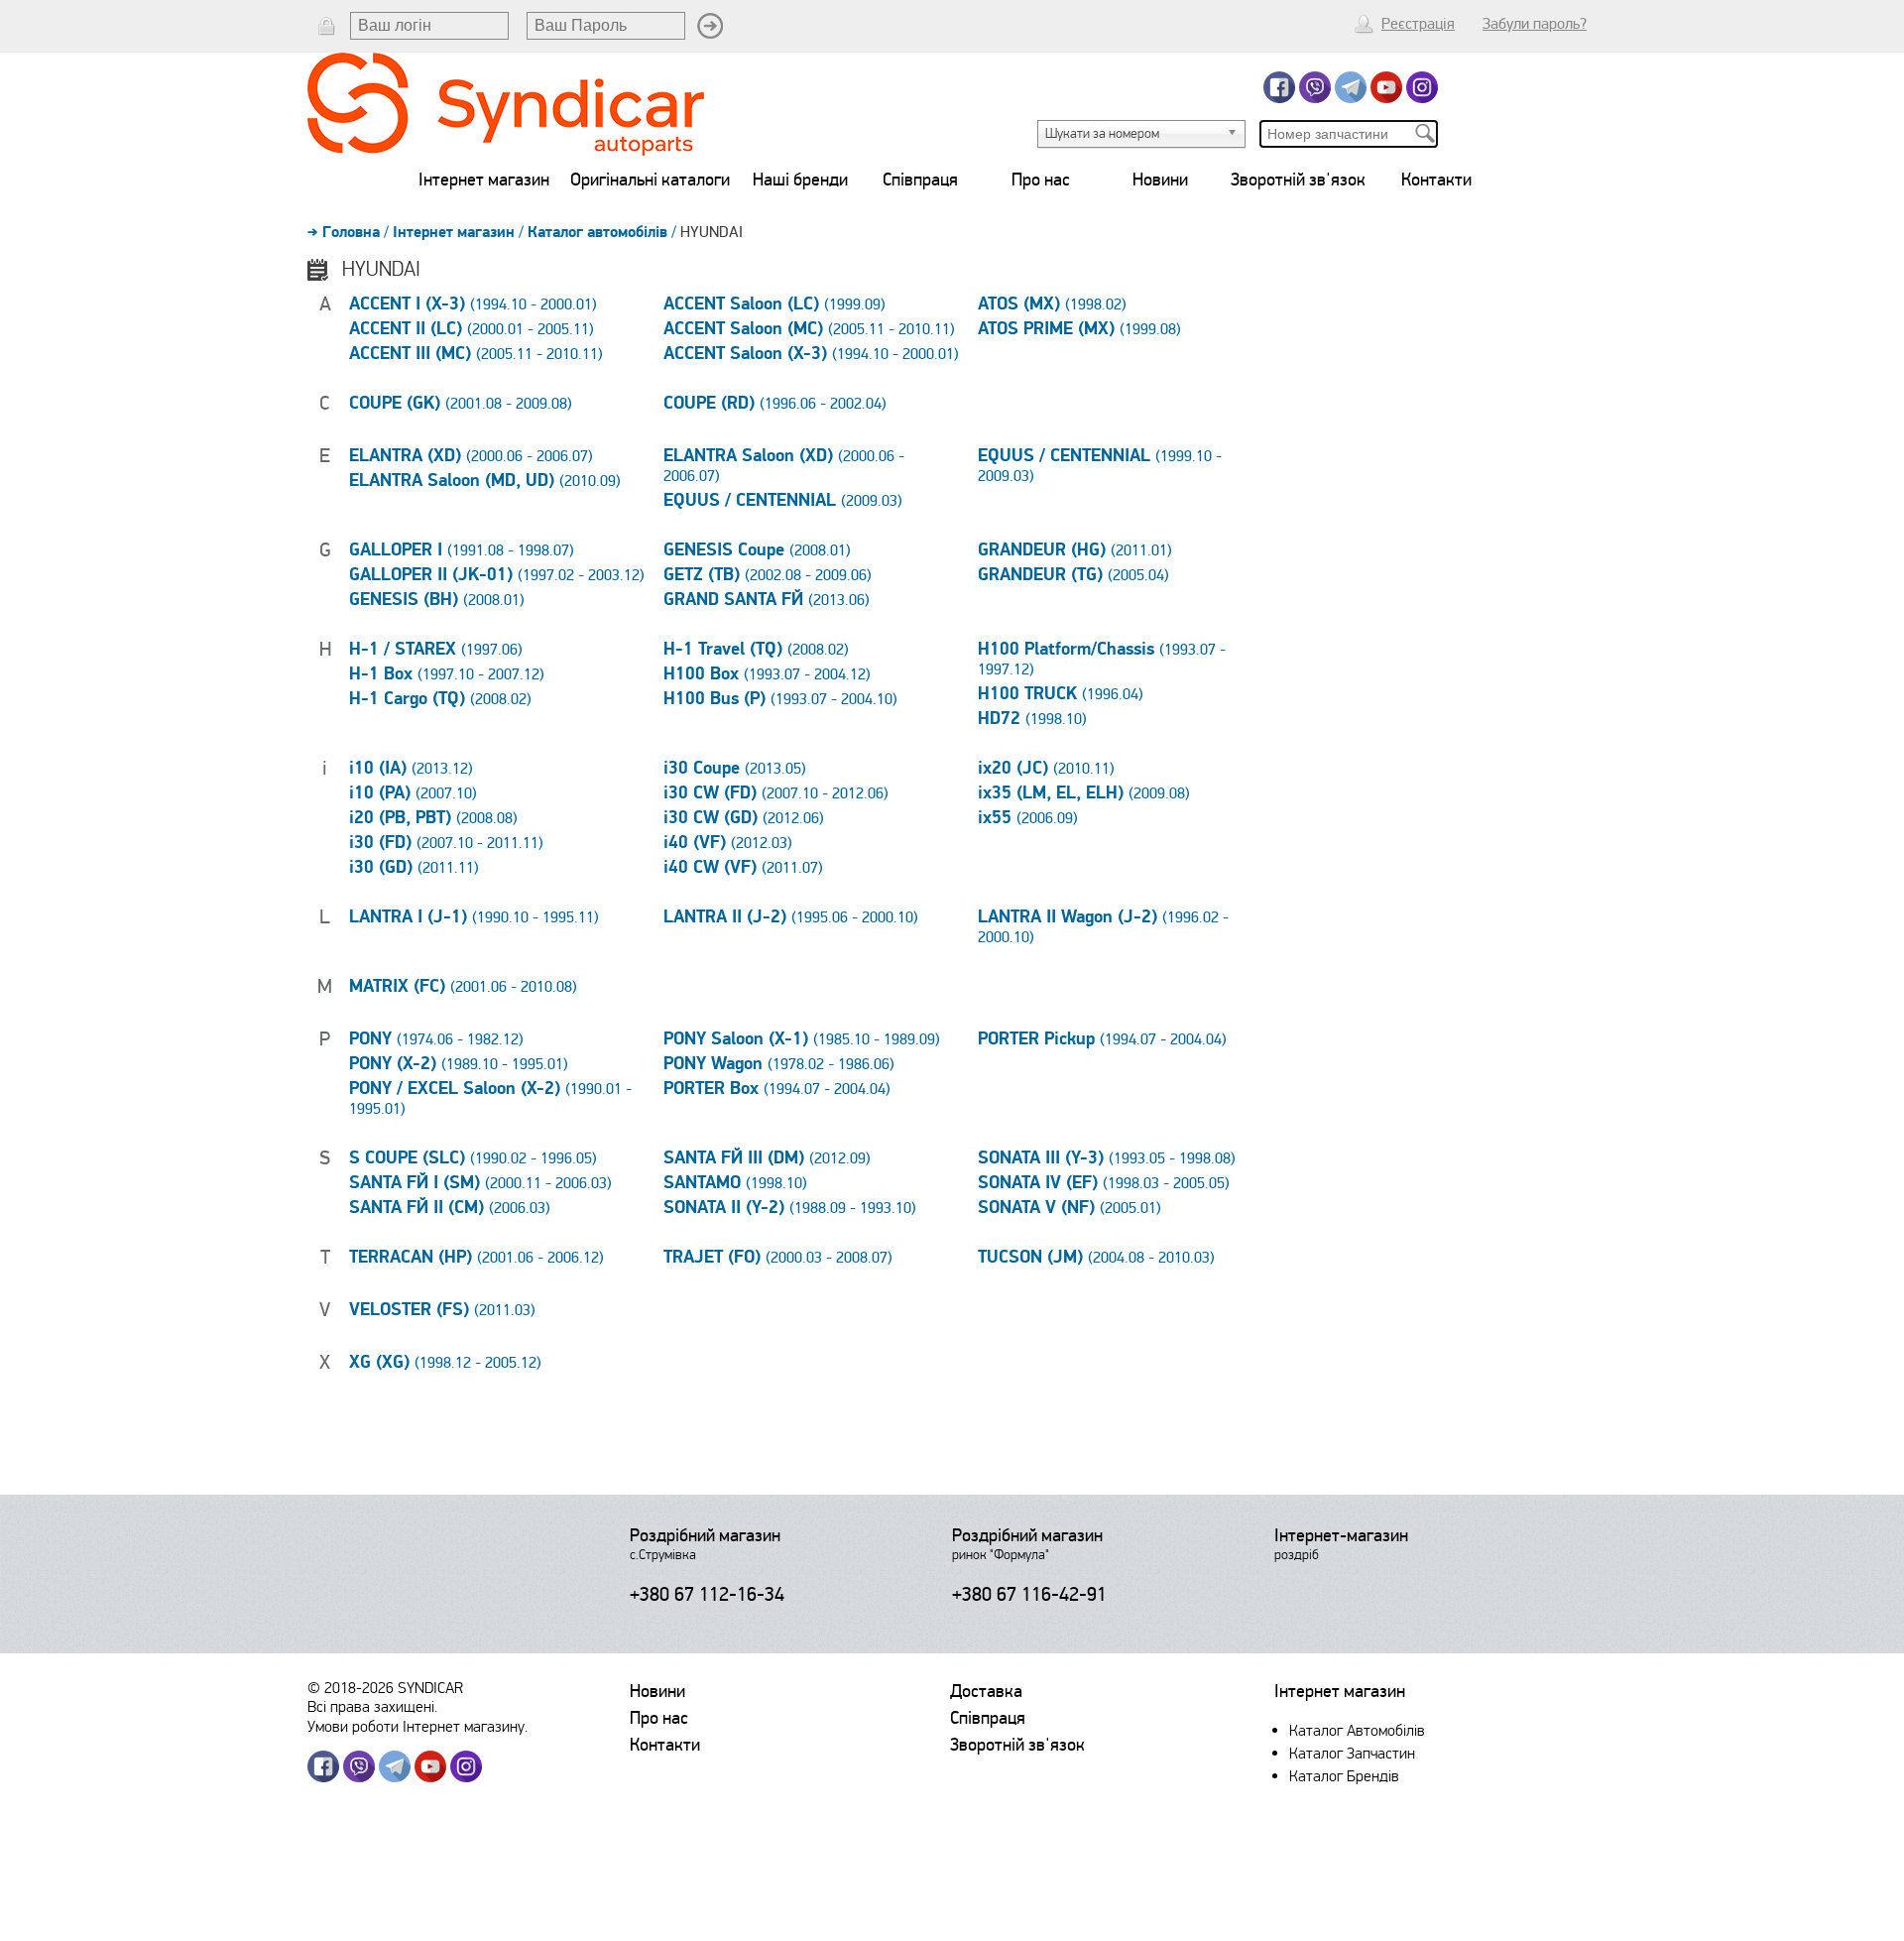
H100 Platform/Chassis (1102, 660)
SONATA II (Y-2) (790, 1208)
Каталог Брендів (1344, 1776)
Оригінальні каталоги (650, 180)
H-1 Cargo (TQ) (440, 699)
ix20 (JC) (1046, 769)
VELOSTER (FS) (442, 1310)
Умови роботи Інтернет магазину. (417, 1726)
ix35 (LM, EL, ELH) (1084, 793)
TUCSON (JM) (1096, 1258)
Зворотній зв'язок (1298, 180)
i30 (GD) (414, 868)
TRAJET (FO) (778, 1258)
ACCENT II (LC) (472, 329)
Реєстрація (1418, 24)
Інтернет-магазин (1341, 1535)
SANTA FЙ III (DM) (767, 1158)
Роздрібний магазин (705, 1535)
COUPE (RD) (775, 404)
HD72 (1032, 719)
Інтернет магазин (484, 180)
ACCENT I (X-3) (473, 304)
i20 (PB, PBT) (433, 818)
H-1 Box (447, 674)
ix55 (1028, 818)
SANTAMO (735, 1183)
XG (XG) (445, 1363)
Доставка (986, 1691)
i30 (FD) (446, 843)
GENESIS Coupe (757, 550)
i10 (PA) (413, 793)
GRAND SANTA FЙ (767, 600)
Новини (1160, 180)
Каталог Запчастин (1352, 1753)
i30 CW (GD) (744, 818)
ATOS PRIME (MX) (1079, 329)
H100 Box (767, 674)
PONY (436, 1039)
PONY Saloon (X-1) (802, 1039)
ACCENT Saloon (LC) (774, 304)
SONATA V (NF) (1070, 1208)
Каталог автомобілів (597, 232)
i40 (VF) (728, 843)
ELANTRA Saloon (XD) (784, 466)
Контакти (1436, 180)
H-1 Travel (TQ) (756, 650)
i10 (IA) (411, 769)
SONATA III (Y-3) (1107, 1158)
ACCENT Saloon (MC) (809, 329)
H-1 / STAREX (436, 650)
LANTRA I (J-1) (474, 917)
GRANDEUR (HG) (1075, 550)
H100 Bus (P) (780, 699)
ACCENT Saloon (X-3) (811, 354)
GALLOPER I (462, 550)
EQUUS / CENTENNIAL (783, 501)
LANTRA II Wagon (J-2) (1103, 927)
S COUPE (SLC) (473, 1158)
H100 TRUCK (1061, 694)
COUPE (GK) (461, 404)
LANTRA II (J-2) (791, 917)
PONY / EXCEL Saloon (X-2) (490, 1099)
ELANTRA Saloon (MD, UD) (485, 481)
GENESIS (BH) (437, 600)
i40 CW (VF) (743, 868)
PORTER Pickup (1102, 1039)
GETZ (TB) (768, 575)
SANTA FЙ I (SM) (480, 1183)
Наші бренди (800, 180)
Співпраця (920, 180)
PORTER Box (777, 1089)
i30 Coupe (735, 769)
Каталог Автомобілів (1357, 1730)
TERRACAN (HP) (476, 1258)
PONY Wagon (779, 1064)
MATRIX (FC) (463, 987)
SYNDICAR (430, 1688)
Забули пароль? (1535, 24)
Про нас (1041, 180)
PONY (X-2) (459, 1064)
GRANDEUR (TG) (1073, 575)
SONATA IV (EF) (1104, 1183)
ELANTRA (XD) (471, 456)
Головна (351, 232)
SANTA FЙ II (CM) (450, 1208)
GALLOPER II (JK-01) (497, 575)
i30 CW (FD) (776, 793)
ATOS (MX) (1052, 304)
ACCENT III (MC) (476, 354)
